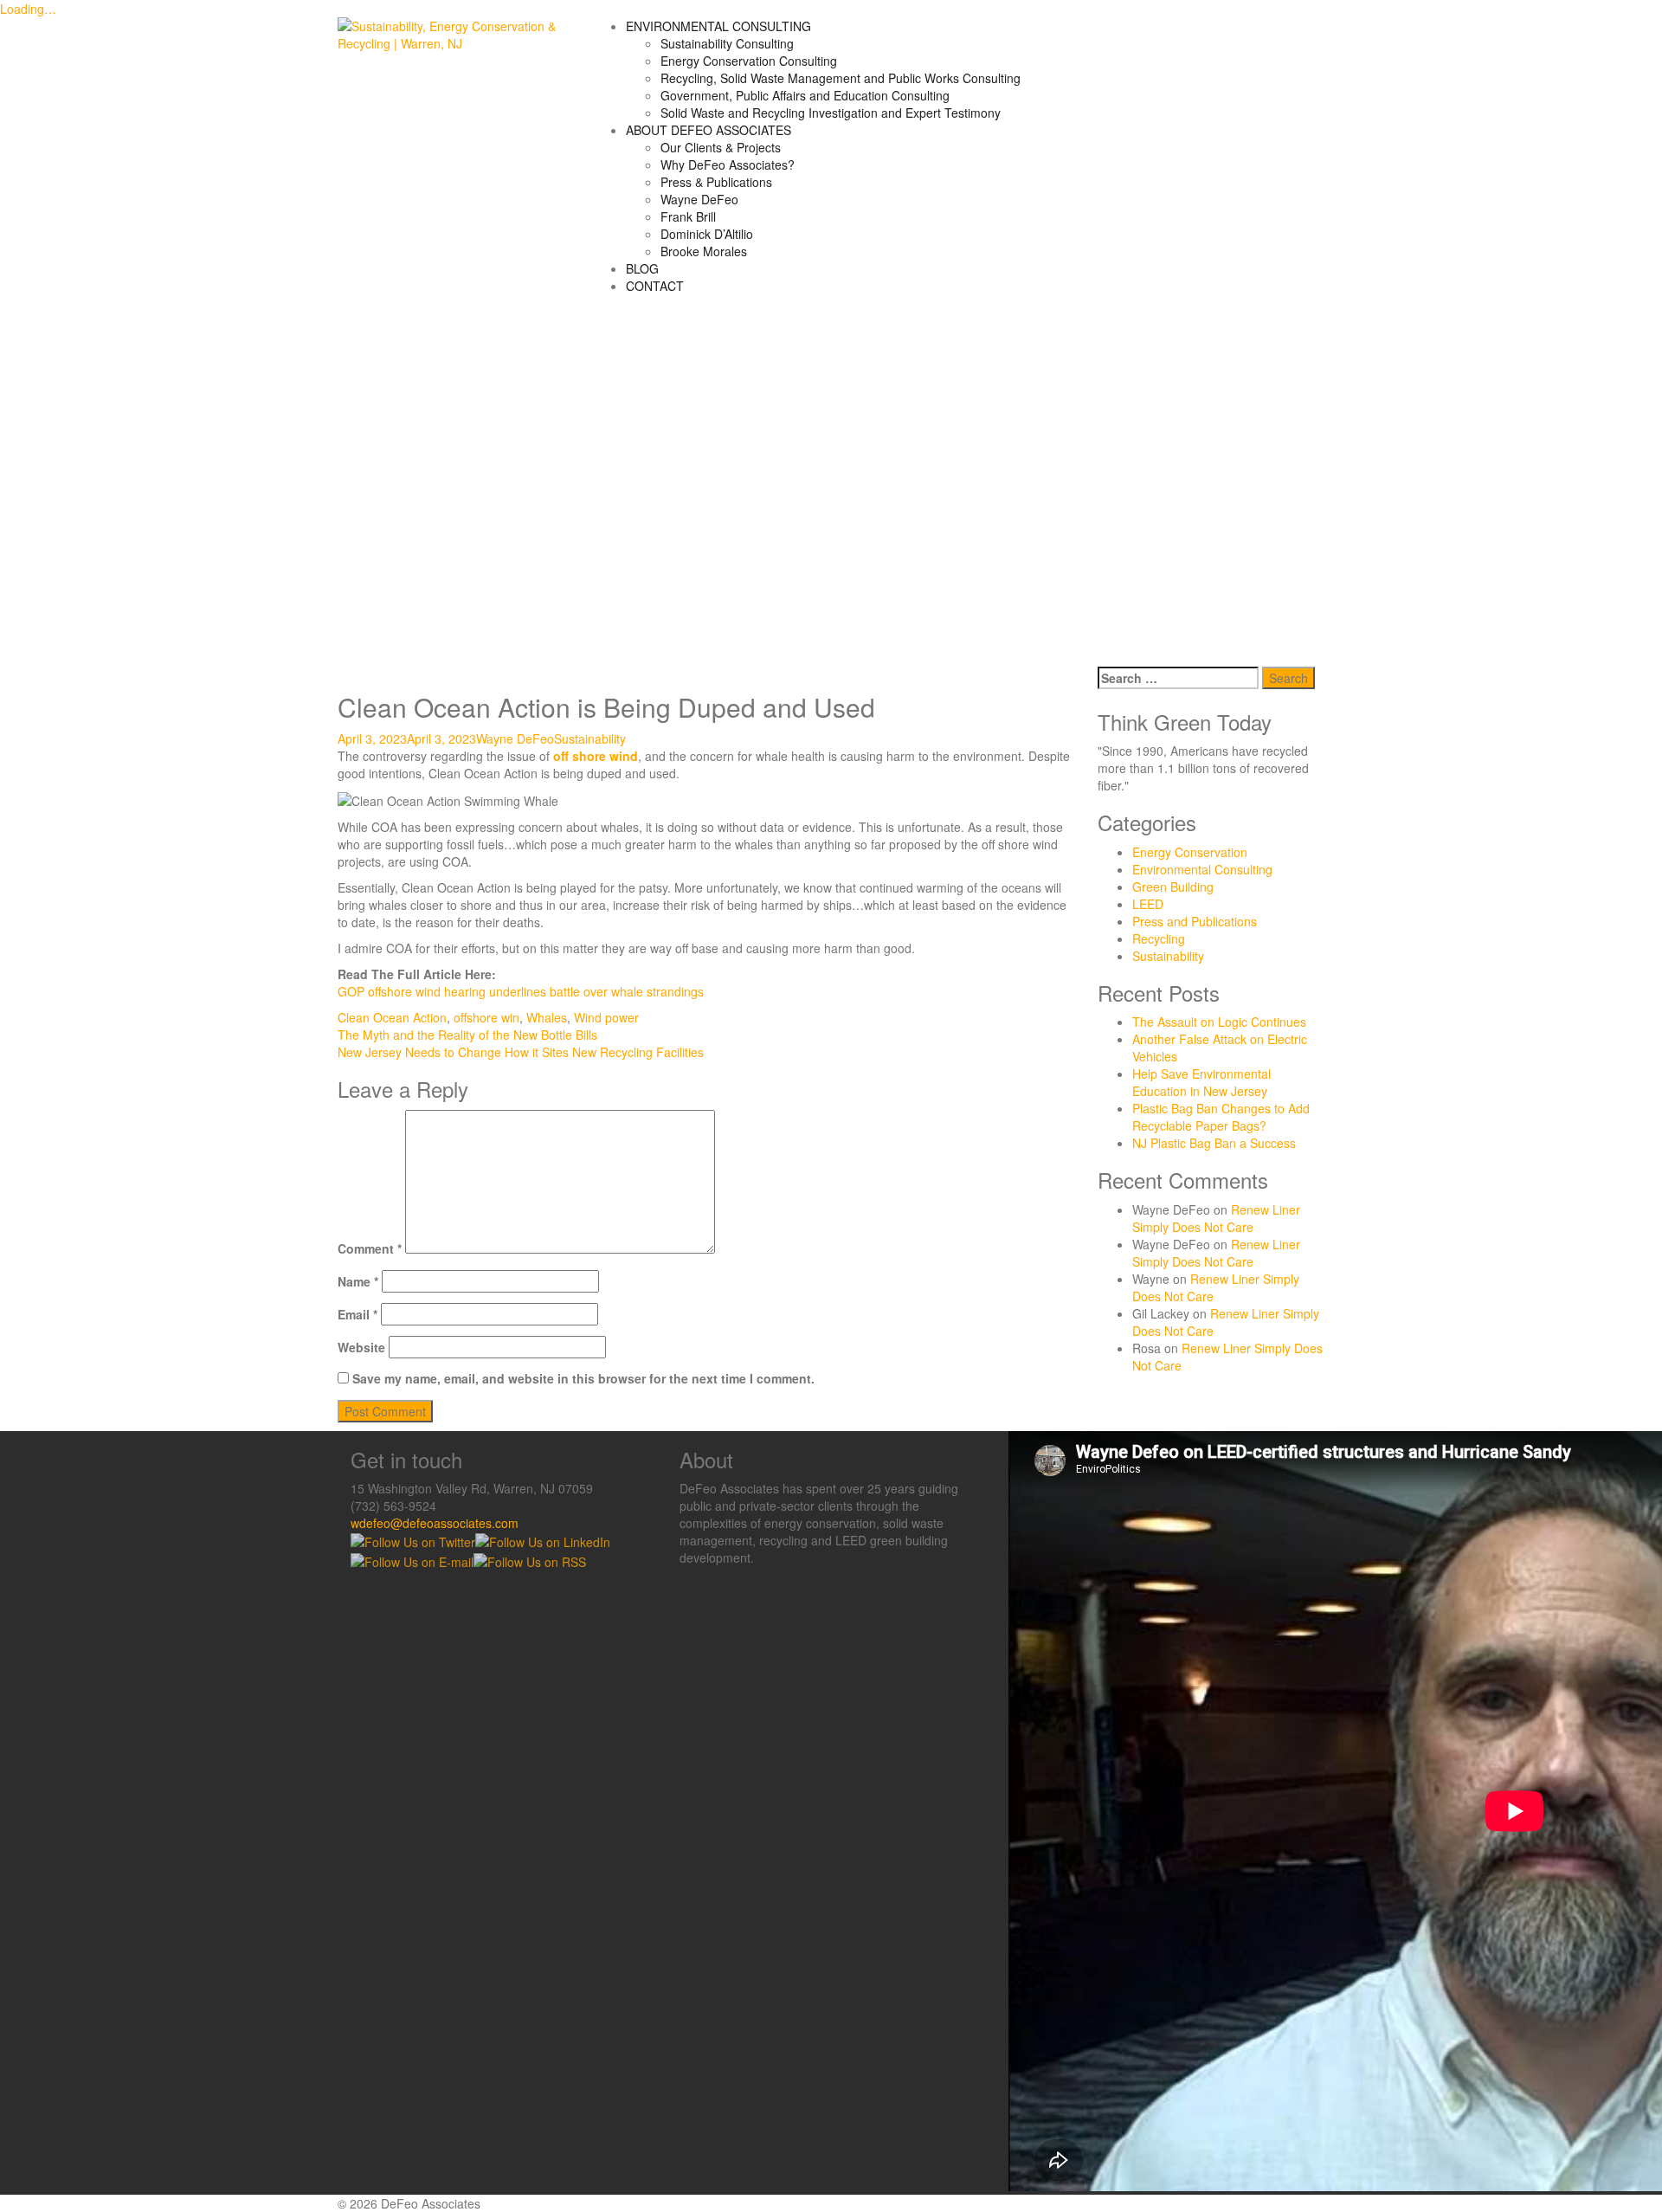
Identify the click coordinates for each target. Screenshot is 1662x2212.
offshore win (486, 1017)
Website (361, 1347)
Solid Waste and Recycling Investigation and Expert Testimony (831, 113)
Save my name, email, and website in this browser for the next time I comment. (583, 1378)
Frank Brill (688, 216)
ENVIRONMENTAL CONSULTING (718, 26)
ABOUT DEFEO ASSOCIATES (709, 130)
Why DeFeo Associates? (728, 164)
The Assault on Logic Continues (1219, 1022)
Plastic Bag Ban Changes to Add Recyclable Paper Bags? (1221, 1117)
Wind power (606, 1017)
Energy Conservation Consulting (749, 61)
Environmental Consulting (1202, 869)
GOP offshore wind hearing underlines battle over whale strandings (521, 991)
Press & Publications (716, 182)
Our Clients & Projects (721, 147)
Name (358, 1281)
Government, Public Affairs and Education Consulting (805, 95)
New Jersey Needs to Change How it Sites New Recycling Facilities (521, 1052)
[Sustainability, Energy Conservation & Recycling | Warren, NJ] (451, 33)
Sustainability (590, 738)
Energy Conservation (1190, 852)
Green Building (1173, 887)
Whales (547, 1017)
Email (358, 1314)
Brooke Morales (704, 251)
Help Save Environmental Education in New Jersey (1201, 1082)
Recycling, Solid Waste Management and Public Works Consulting (841, 78)
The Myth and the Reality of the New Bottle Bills (467, 1035)
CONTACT (655, 286)
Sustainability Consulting (727, 43)
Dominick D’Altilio (707, 234)
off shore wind (596, 756)
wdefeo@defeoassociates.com (435, 1523)
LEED (1148, 904)
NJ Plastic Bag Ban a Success (1214, 1143)
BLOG (642, 268)
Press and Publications (1195, 921)
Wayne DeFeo (699, 199)
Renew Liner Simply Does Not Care (1216, 1218)
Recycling (1159, 938)
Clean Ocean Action (392, 1017)
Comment (370, 1248)
